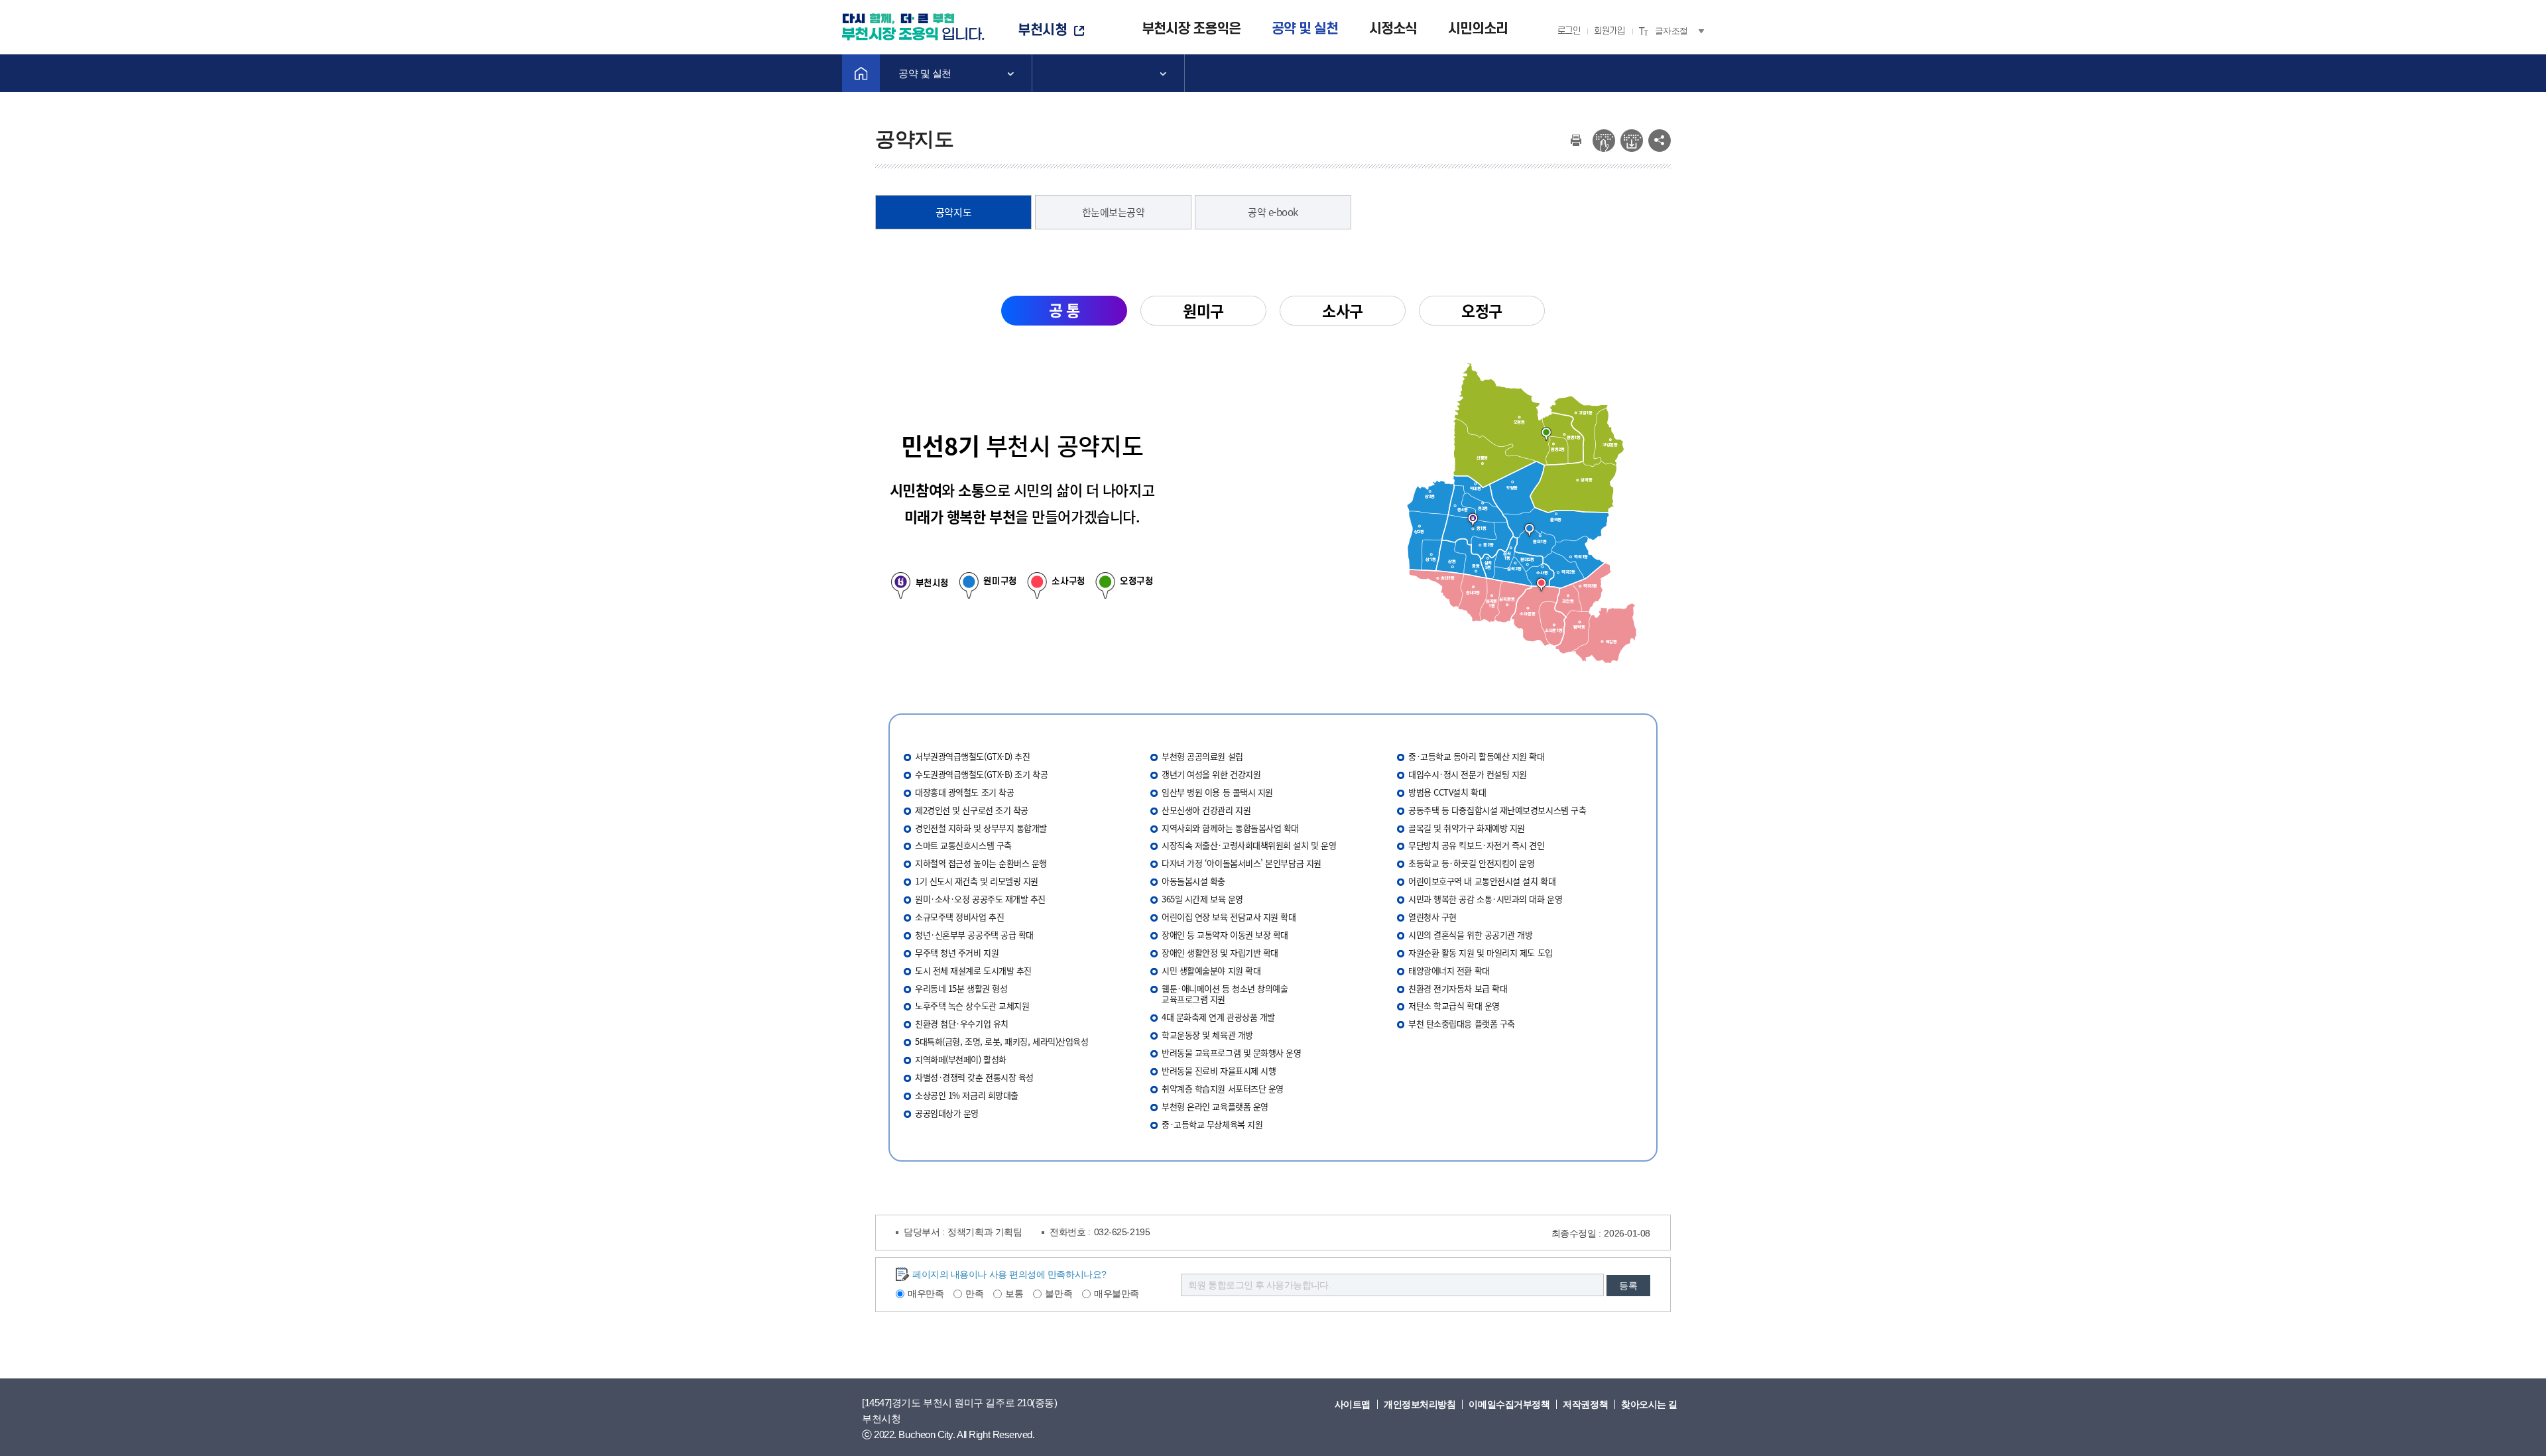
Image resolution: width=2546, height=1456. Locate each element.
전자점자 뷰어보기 (1604, 141)
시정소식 (1393, 29)
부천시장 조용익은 (1191, 29)
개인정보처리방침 (1420, 1404)
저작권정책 (1585, 1404)
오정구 (1482, 310)
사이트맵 (1353, 1404)
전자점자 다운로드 (1632, 141)
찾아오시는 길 (1649, 1404)
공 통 (1064, 310)
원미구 (1203, 310)
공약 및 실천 (1305, 29)
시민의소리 (1478, 29)
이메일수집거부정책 (1509, 1404)
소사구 (1343, 310)
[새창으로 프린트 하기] (1576, 137)
